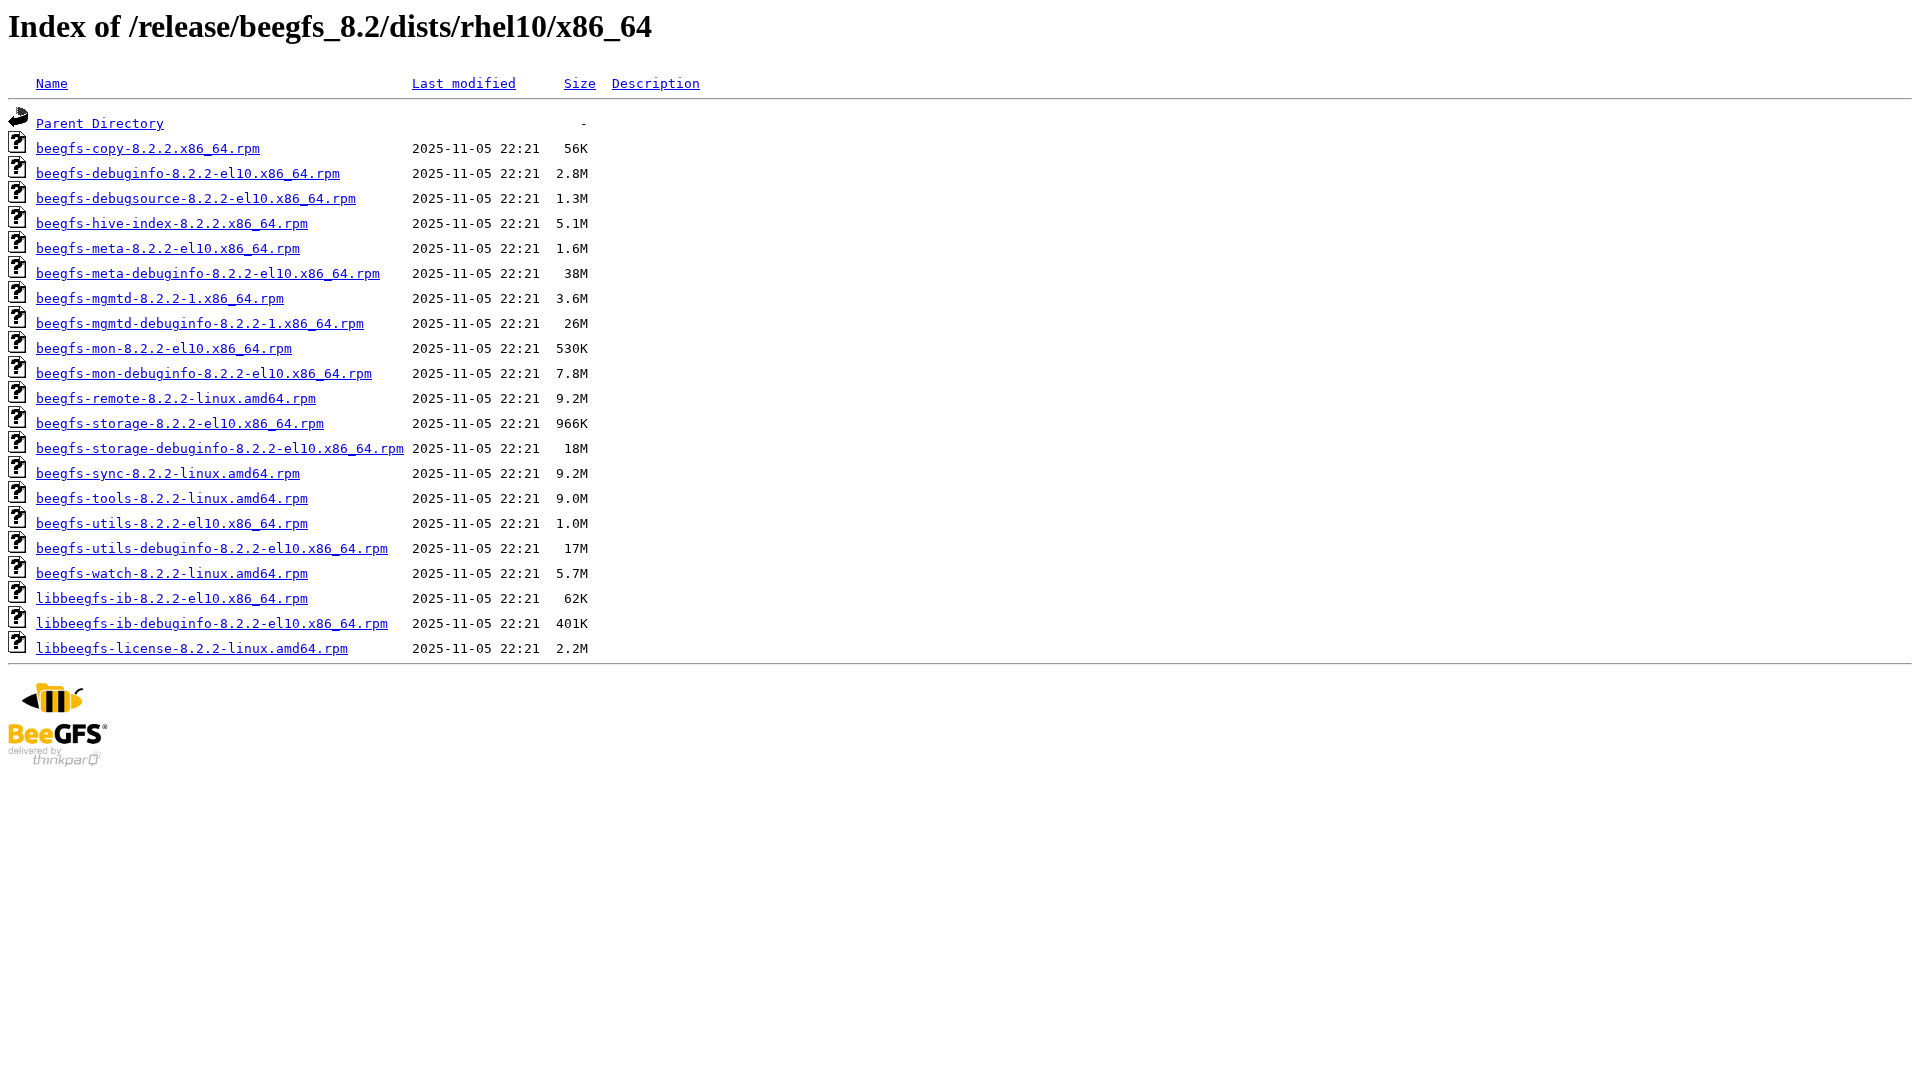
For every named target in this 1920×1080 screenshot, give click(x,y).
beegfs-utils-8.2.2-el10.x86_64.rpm (172, 523)
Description (656, 83)
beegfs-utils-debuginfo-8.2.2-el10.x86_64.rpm (212, 548)
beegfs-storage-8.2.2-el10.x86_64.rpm (180, 423)
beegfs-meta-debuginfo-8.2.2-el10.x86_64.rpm (208, 273)
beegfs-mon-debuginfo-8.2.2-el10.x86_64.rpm (204, 373)
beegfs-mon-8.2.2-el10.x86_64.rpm (164, 348)
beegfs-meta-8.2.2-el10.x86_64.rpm (168, 248)
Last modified (464, 83)
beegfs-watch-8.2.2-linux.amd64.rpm (172, 573)
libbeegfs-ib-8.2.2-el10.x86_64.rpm (172, 598)
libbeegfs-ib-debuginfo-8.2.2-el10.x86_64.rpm (212, 623)
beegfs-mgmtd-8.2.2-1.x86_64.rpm (160, 298)
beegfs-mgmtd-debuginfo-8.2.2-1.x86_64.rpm (200, 323)
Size (580, 83)
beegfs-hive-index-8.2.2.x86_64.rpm (172, 223)
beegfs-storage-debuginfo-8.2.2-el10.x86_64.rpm (220, 448)
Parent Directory (100, 123)
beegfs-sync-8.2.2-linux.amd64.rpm (168, 473)
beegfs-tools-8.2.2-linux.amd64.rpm (172, 498)
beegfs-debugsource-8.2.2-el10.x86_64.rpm (196, 198)
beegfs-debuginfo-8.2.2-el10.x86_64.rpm (188, 173)
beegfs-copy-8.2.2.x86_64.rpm (148, 148)
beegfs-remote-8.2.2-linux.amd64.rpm (176, 398)
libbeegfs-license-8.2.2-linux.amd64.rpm (192, 648)
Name (52, 83)
